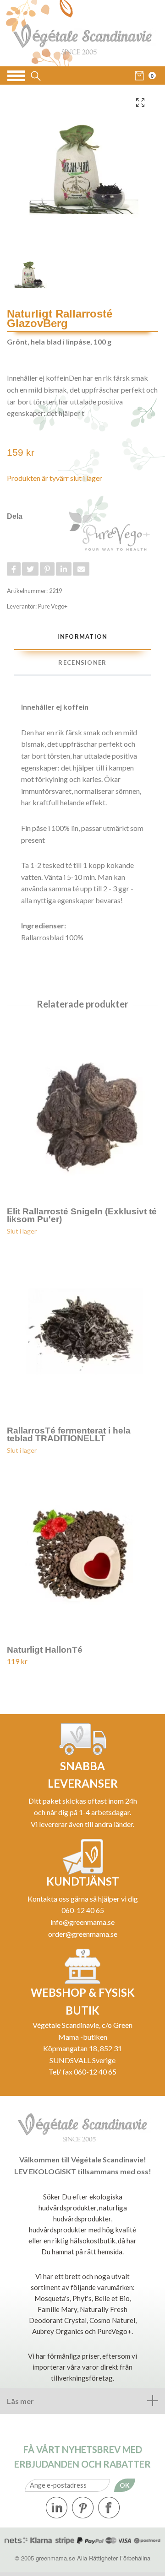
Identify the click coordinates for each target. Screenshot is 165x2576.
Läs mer (20, 2401)
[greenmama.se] (82, 33)
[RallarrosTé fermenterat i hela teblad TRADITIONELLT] (82, 1329)
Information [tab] (82, 636)
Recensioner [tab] (82, 663)
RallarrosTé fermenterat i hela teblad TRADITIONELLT (69, 1434)
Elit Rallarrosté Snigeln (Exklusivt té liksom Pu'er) (82, 1215)
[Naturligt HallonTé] (82, 1549)
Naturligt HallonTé (45, 1650)
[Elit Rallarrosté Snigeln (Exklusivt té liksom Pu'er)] (82, 1110)
